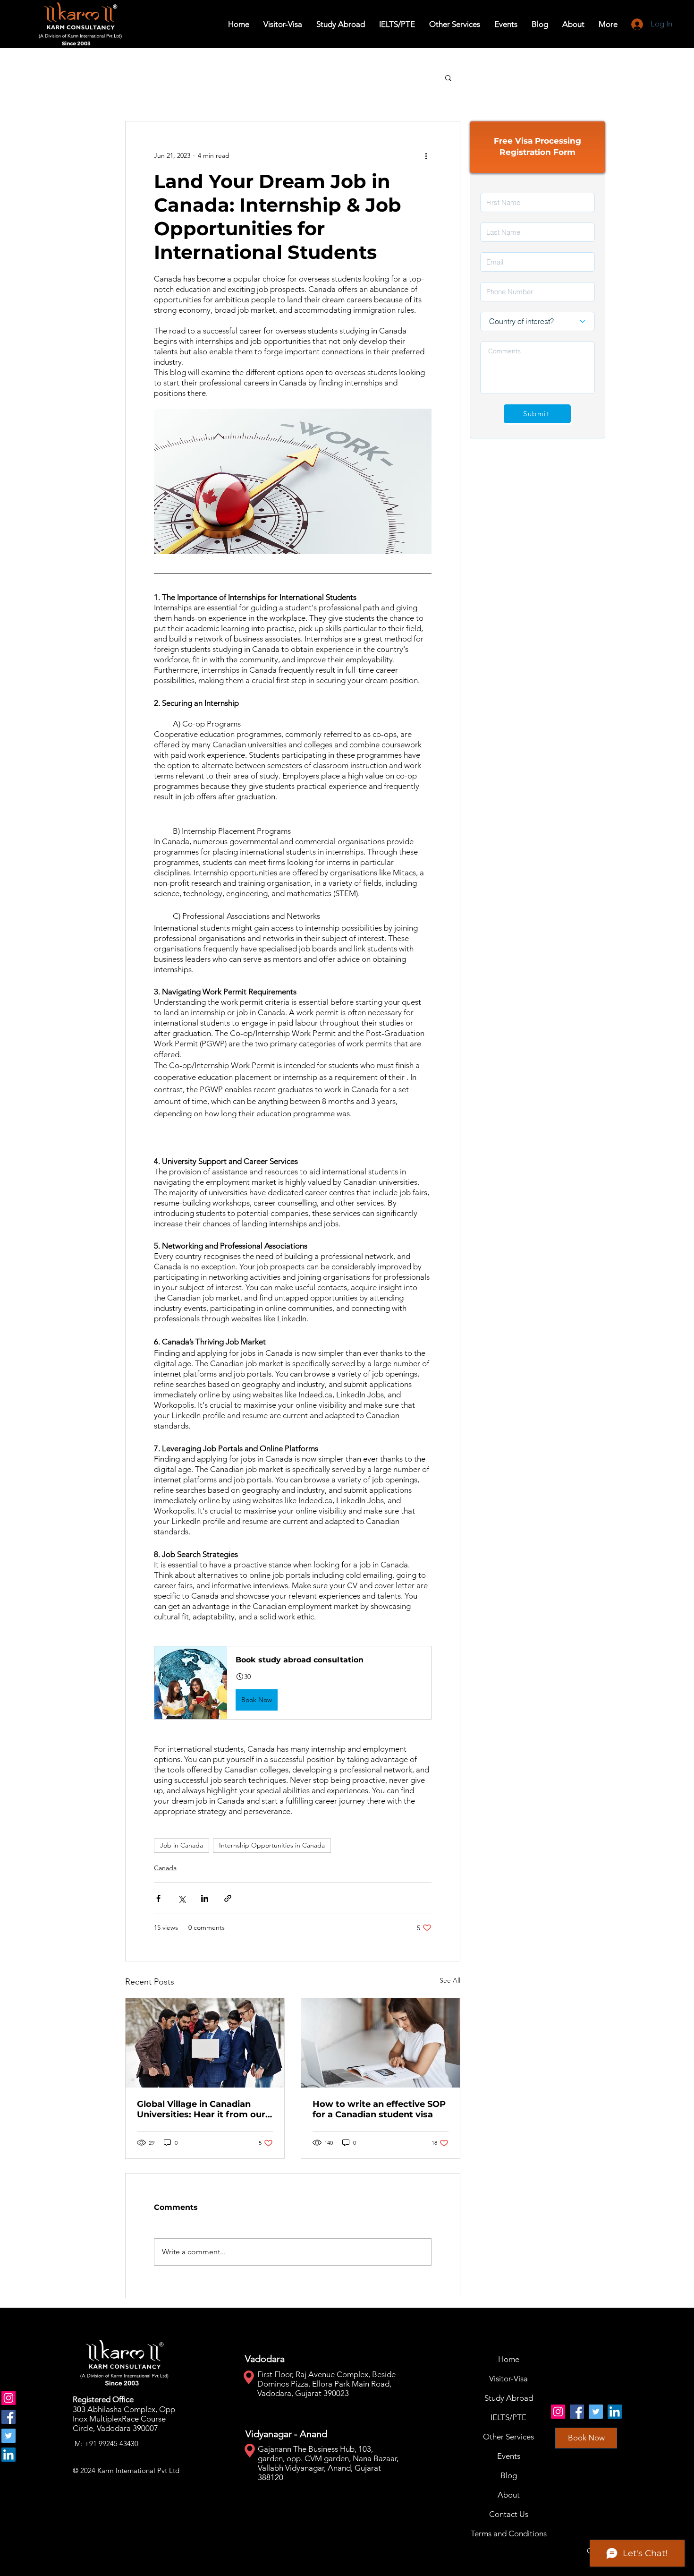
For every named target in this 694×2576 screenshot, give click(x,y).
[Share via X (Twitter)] (182, 1898)
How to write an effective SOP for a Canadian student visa (379, 2109)
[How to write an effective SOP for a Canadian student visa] (381, 2043)
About (509, 2495)
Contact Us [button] (509, 2514)
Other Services (508, 2437)
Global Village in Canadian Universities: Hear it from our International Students (201, 2109)
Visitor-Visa (508, 2379)
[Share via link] (228, 1898)
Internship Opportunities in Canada (272, 1845)
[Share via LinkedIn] (205, 1898)
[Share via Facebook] (158, 1898)
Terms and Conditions (509, 2533)
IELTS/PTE (508, 2417)
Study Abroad (509, 2398)
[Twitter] (8, 2436)
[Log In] (637, 24)
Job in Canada (182, 1845)
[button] (341, 24)
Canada (165, 1868)
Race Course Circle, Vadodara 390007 (119, 2423)
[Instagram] (8, 2398)
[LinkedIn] (8, 2455)
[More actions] (426, 155)
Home (509, 2359)
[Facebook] (8, 2417)
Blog (509, 2475)
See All (450, 1980)
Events (509, 2456)
